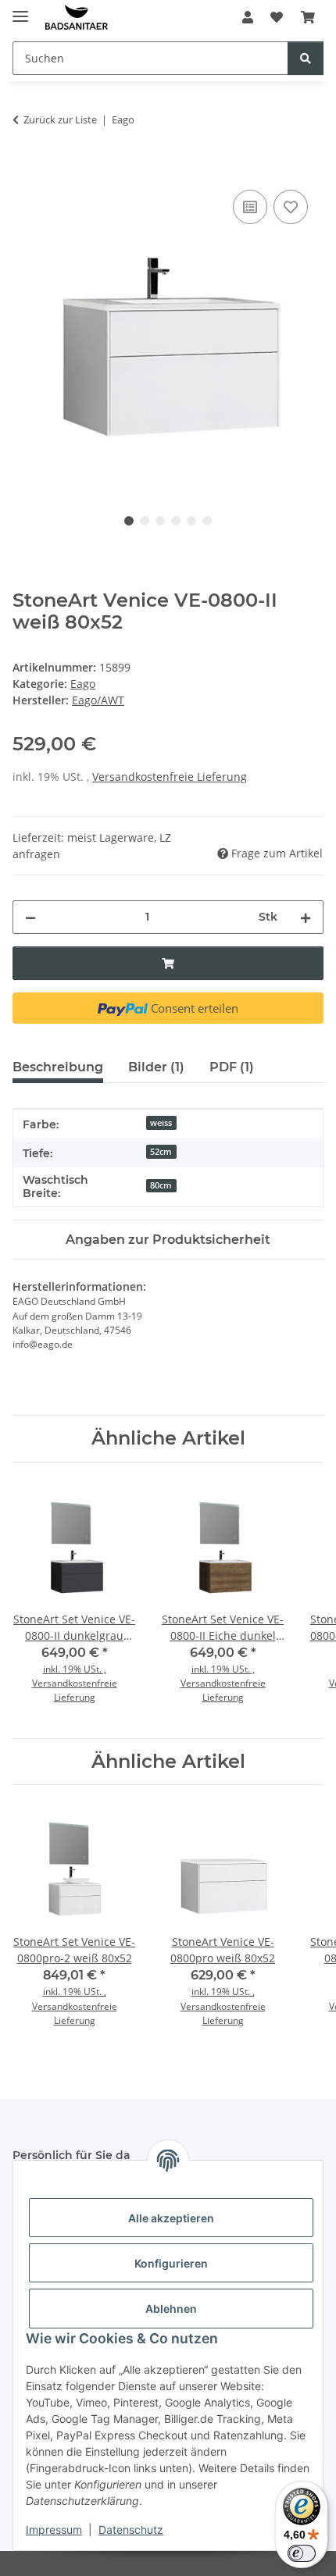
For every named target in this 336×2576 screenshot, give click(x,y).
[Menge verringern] (30, 917)
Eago (83, 684)
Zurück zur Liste (60, 119)
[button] (248, 17)
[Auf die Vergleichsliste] (250, 207)
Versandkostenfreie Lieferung (170, 777)
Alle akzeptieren (171, 2218)
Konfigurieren (171, 2263)
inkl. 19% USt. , (75, 1669)
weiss (161, 1123)
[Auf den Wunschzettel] (291, 207)
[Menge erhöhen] (306, 917)
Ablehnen (171, 2309)
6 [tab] (207, 521)
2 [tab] (145, 521)
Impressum (54, 2530)
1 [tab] (129, 521)
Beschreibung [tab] (58, 1067)
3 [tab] (160, 521)
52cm (161, 1152)
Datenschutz (131, 2530)
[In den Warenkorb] (25, 169)
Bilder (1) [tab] (156, 1067)
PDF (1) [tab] (232, 1067)
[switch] (302, 2553)
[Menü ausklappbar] (20, 10)
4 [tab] (176, 521)
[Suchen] (306, 58)
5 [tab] (191, 521)
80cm (161, 1185)
